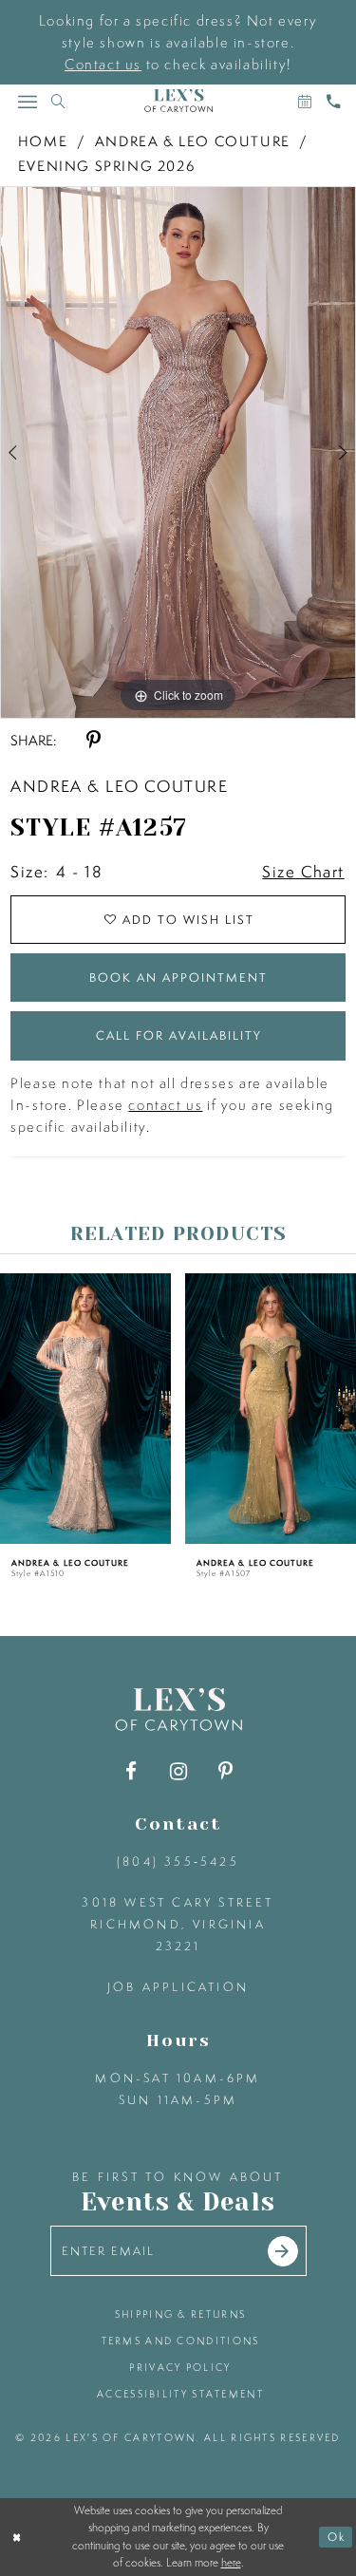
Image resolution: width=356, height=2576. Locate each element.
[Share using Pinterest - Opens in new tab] (94, 740)
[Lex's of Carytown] (178, 101)
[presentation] (85, 1409)
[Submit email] (283, 2251)
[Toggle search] (58, 101)
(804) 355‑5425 (178, 1861)
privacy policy (180, 2367)
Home (43, 141)
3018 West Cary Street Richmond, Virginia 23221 (178, 1924)
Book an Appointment (178, 978)
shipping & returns (180, 2314)
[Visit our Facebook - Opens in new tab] (131, 1771)
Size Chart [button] (303, 871)
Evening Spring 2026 (106, 166)
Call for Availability (179, 1035)
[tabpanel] (178, 453)
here (231, 2563)
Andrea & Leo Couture (193, 141)
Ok (337, 2537)
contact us (165, 1105)
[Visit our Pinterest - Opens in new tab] (225, 1771)
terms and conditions (181, 2341)
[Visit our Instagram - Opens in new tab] (178, 1771)
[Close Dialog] (17, 2537)
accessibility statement (180, 2394)
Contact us (103, 64)
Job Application (178, 1987)
